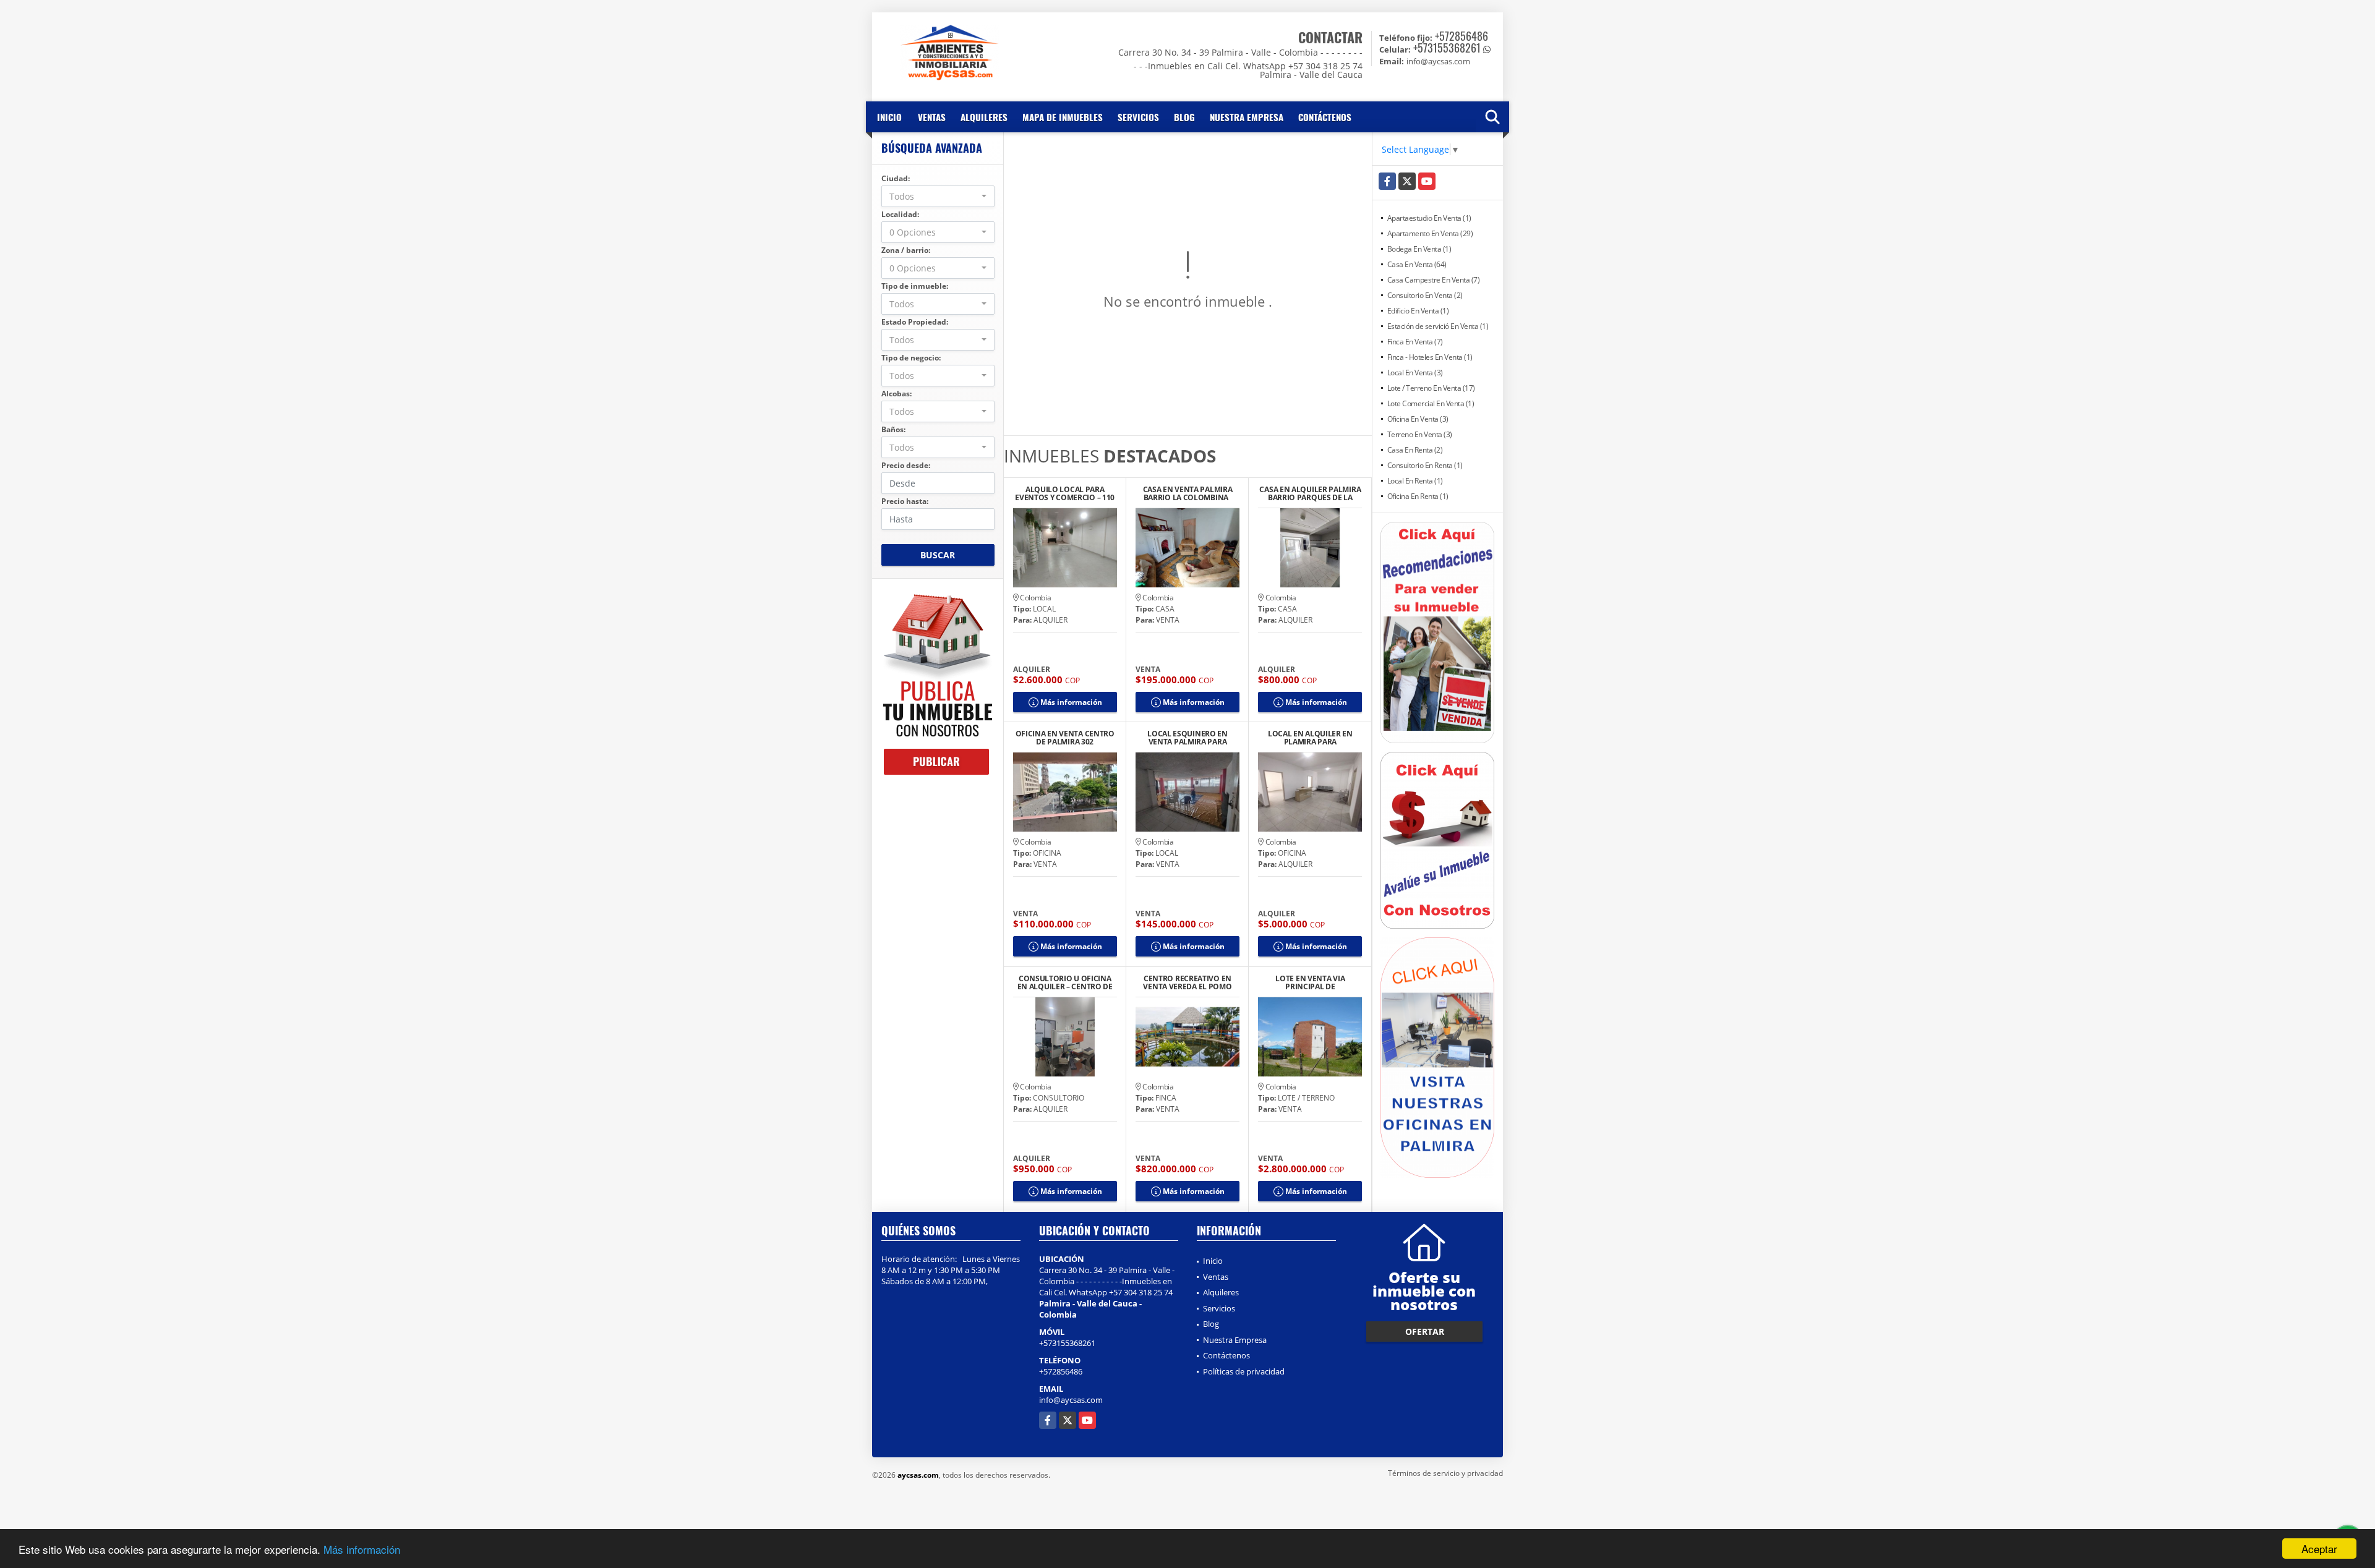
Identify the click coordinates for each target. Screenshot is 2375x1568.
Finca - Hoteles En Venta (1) (1430, 357)
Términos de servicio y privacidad (1445, 1473)
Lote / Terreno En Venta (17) (1431, 388)
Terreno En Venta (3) (1420, 434)
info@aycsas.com (1071, 1400)
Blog (1184, 117)
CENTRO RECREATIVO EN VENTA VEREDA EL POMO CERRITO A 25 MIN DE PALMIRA (1187, 982)
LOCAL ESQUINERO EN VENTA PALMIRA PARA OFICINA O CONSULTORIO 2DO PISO (1188, 738)
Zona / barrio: (906, 250)
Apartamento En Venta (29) (1430, 233)
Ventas (932, 117)
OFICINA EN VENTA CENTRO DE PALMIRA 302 (1065, 738)
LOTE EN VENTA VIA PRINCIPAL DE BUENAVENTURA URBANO (1310, 982)
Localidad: (900, 214)
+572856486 (1461, 36)
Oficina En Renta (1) (1418, 496)
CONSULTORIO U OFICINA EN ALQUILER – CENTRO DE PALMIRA (1065, 982)
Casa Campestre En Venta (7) (1434, 280)
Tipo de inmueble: (915, 286)
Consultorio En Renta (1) (1425, 465)
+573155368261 (1447, 48)
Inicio (889, 117)
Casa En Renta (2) (1415, 450)
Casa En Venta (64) (1417, 264)
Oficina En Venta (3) (1418, 419)
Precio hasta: (905, 501)
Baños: (893, 429)
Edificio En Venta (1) (1418, 311)
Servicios (1138, 117)
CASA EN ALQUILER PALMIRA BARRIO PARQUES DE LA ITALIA (1310, 493)
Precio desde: (906, 465)
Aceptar (2319, 1549)
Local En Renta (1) (1415, 481)
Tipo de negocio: (911, 358)
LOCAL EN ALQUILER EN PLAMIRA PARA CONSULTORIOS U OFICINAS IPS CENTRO (1310, 738)
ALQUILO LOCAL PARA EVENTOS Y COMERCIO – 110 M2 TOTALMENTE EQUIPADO (1065, 493)
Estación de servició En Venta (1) (1438, 326)
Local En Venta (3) (1415, 373)
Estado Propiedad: (915, 322)
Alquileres (984, 117)
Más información (362, 1549)
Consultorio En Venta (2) (1425, 295)
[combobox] (938, 196)
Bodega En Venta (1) (1419, 249)
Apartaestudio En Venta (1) (1429, 218)
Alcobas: (897, 394)
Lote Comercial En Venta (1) (1431, 403)
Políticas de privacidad (1244, 1371)
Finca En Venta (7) (1415, 342)
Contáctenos (1325, 117)
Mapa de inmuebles (1063, 117)
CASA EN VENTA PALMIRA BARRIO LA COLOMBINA (1188, 493)
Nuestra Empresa (1247, 117)
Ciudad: (896, 178)
